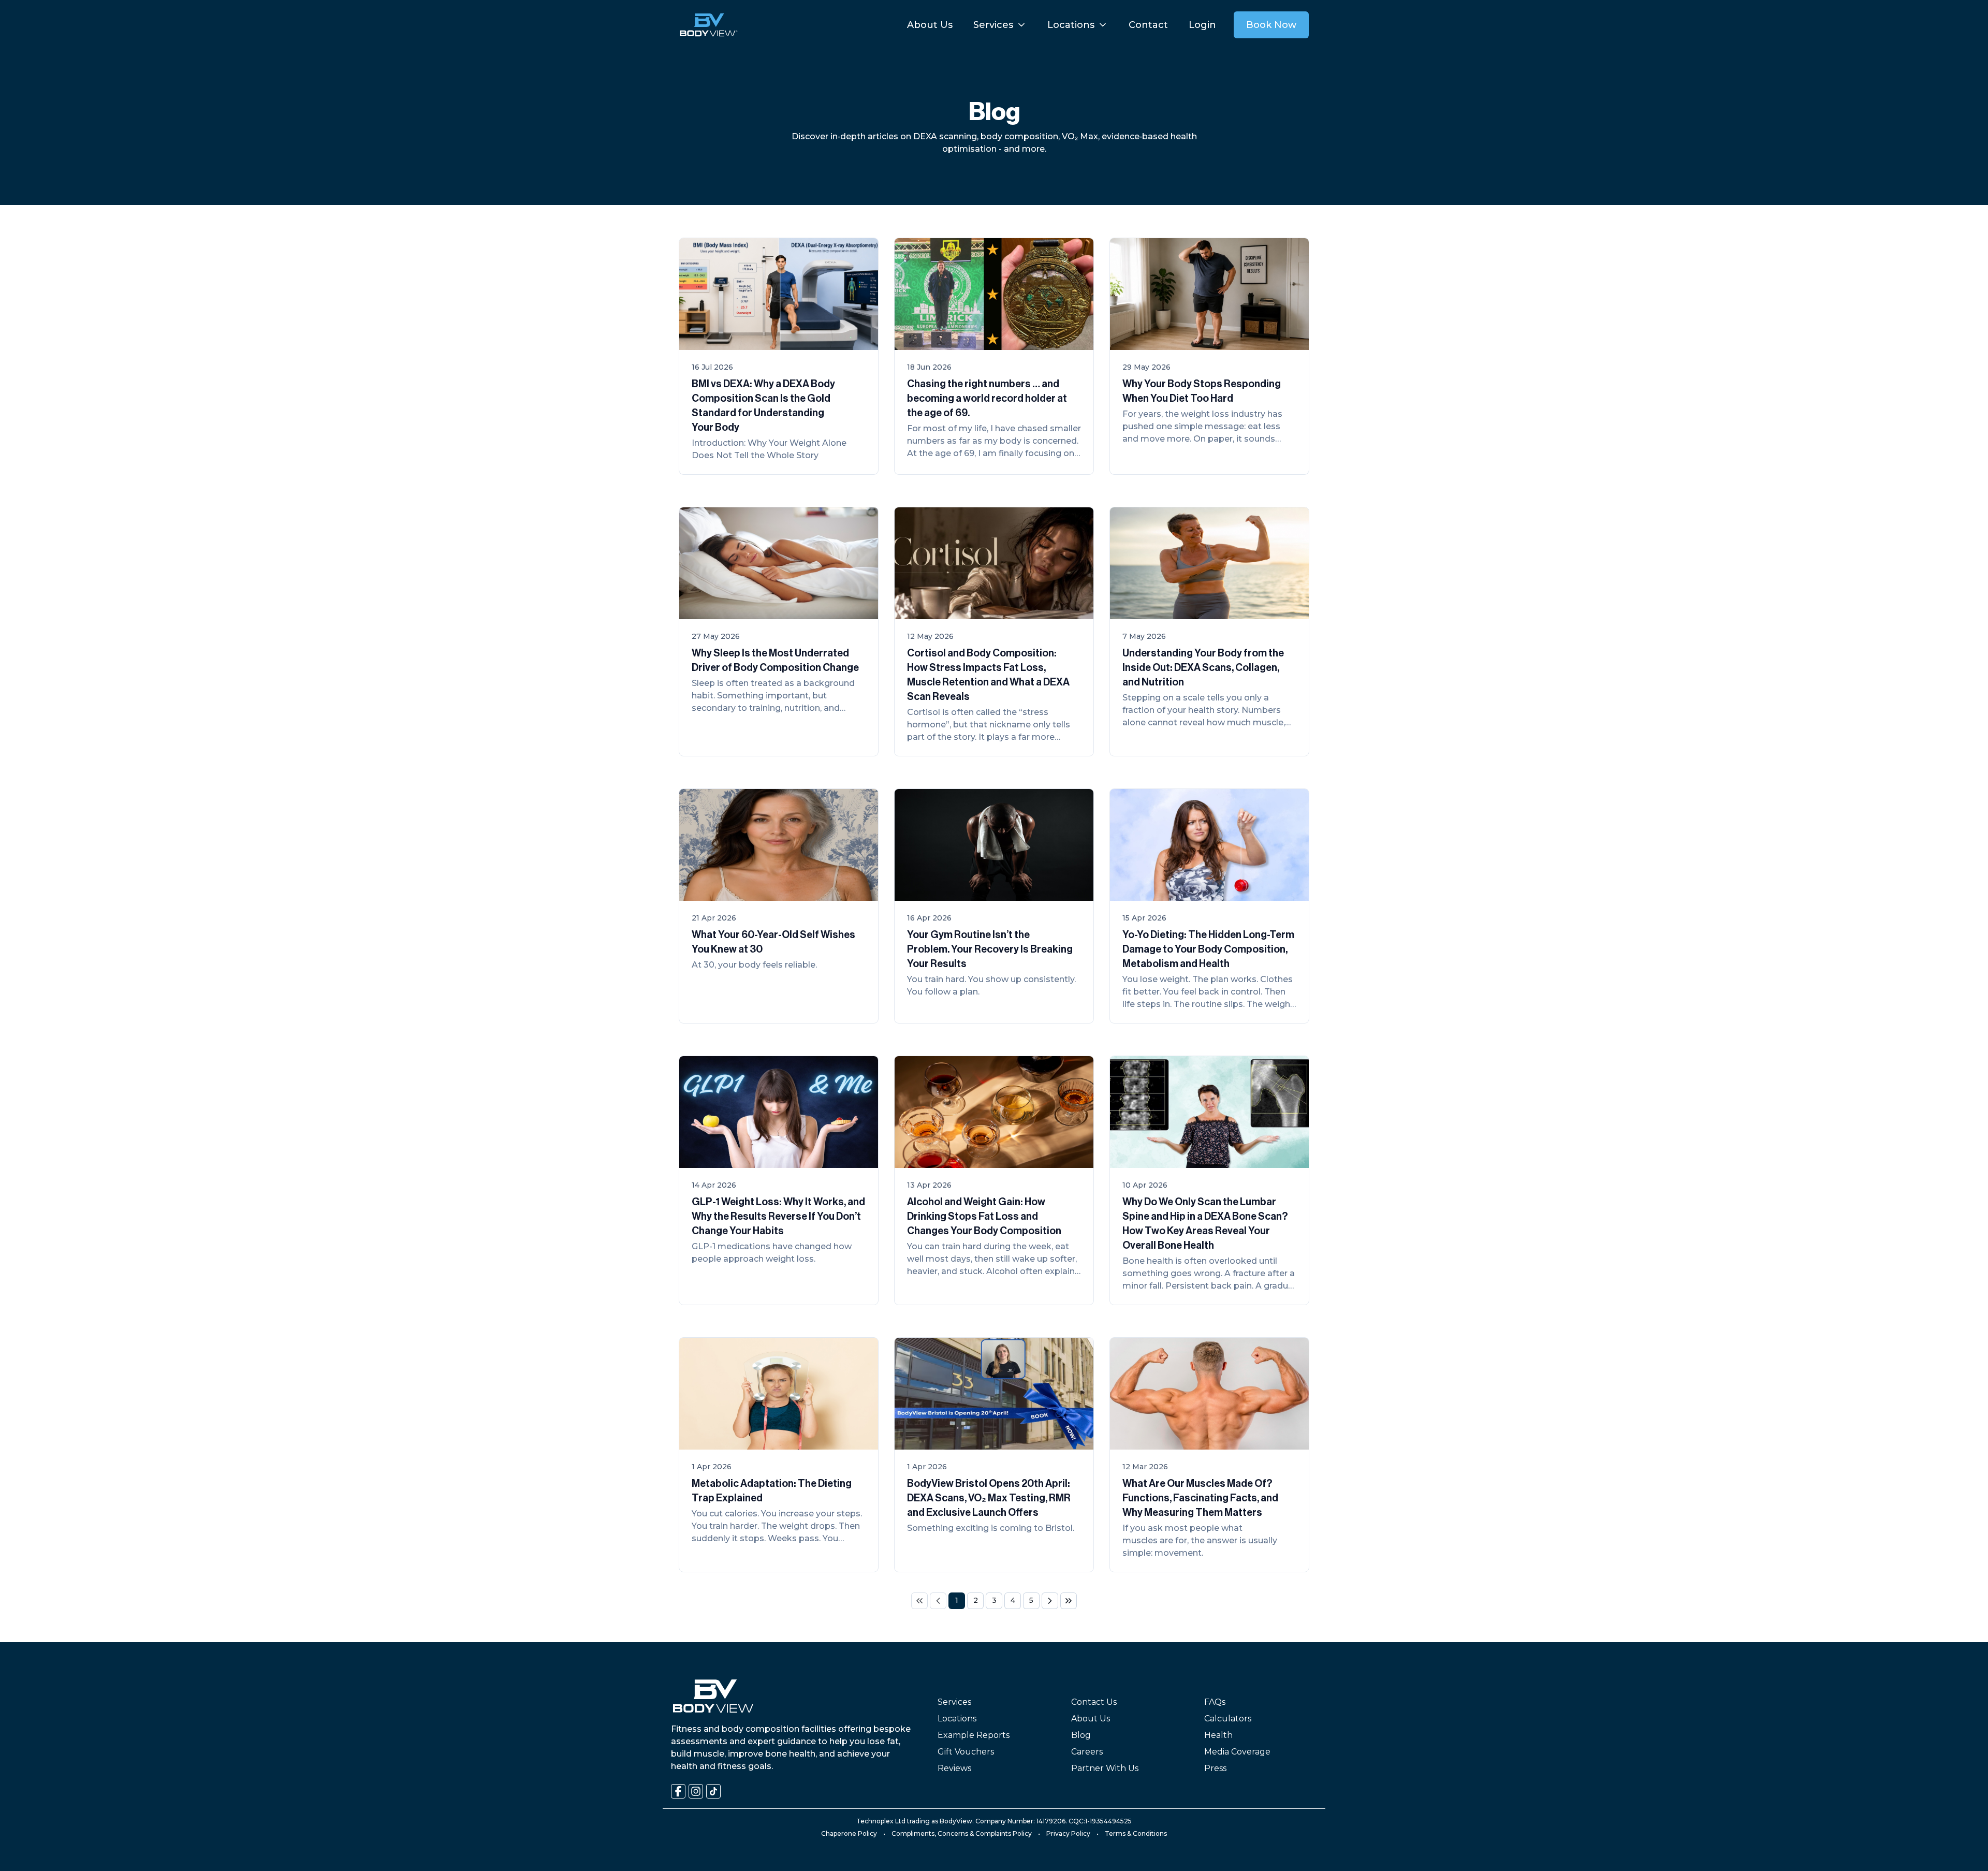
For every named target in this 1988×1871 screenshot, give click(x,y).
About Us (1091, 1719)
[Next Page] (1050, 1601)
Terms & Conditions (1136, 1833)
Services (954, 1702)
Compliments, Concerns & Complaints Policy (962, 1833)
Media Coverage (1237, 1752)
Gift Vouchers (966, 1752)
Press (1215, 1768)
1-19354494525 (1108, 1821)
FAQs (1215, 1702)
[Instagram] (696, 1791)
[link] (919, 1601)
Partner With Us (1105, 1768)
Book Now (1271, 25)
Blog (1081, 1735)
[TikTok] (713, 1791)
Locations (957, 1719)
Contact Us (1094, 1702)
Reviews (954, 1768)
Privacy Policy (1068, 1833)
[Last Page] (1069, 1601)
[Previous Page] (938, 1601)
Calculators (1228, 1719)
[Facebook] (678, 1791)
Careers (1087, 1752)
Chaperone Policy (849, 1833)
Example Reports (974, 1735)
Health (1218, 1735)
